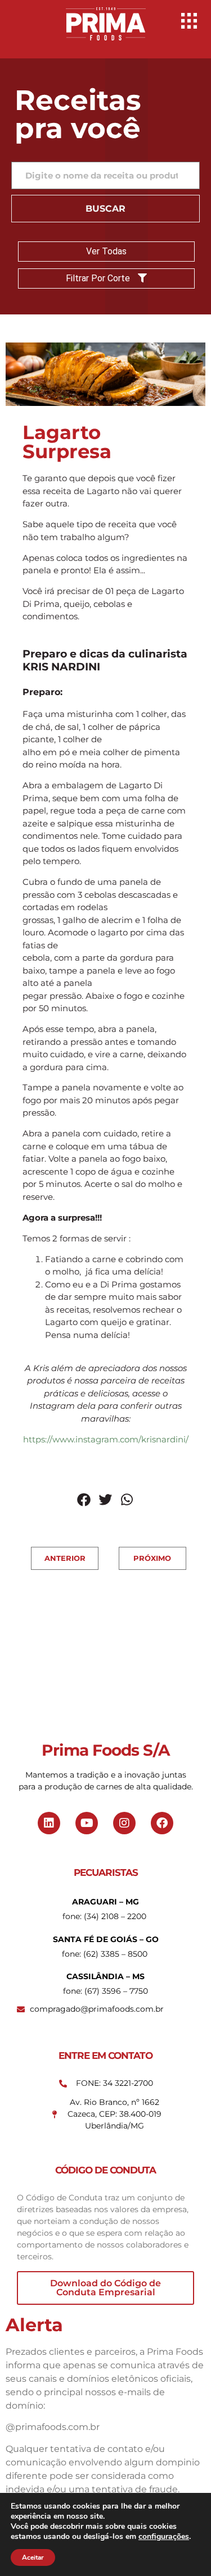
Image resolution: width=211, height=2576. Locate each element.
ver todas (106, 251)
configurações (164, 2537)
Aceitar (33, 2557)
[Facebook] (162, 1823)
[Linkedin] (49, 1823)
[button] (84, 1500)
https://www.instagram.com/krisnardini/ (106, 1439)
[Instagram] (124, 1823)
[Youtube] (87, 1823)
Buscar (105, 209)
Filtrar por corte (99, 278)
